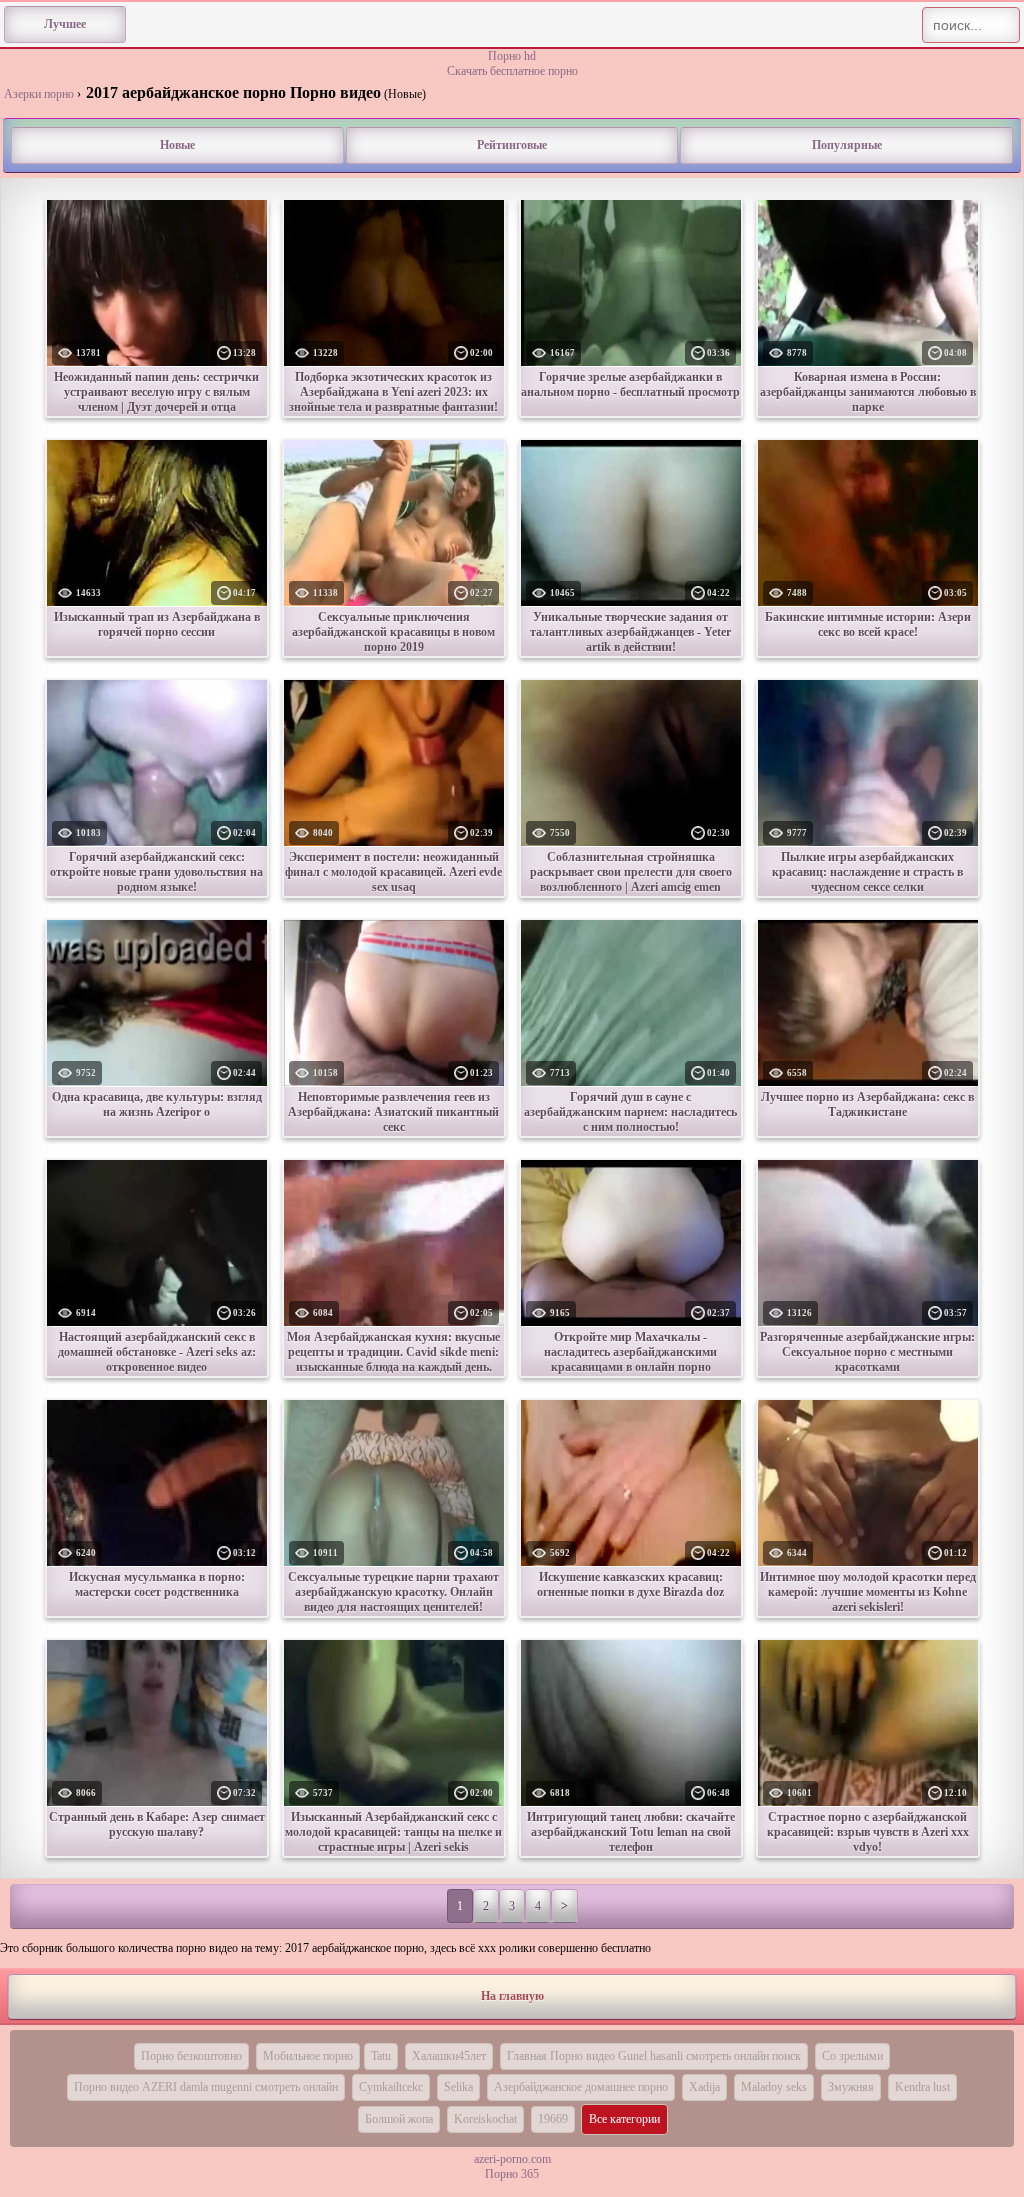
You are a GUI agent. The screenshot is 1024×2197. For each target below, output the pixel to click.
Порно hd (512, 56)
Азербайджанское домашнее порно (581, 2087)
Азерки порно (39, 94)
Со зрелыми (852, 2056)
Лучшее (65, 24)
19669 (553, 2119)
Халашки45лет (449, 2056)
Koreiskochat (485, 2119)
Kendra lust (922, 2087)
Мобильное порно (308, 2056)
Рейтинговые (512, 145)
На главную (512, 1996)
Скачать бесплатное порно (512, 71)
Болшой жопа (399, 2119)
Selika (458, 2087)
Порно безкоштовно (191, 2056)
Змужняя (851, 2087)
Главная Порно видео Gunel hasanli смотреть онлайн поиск (654, 2056)
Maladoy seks (774, 2087)
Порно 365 (512, 2174)
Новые (177, 145)
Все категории (624, 2119)
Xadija (704, 2087)
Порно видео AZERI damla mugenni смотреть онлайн (206, 2087)
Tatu (381, 2056)
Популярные (847, 145)
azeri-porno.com (512, 2159)
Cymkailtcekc (391, 2087)
